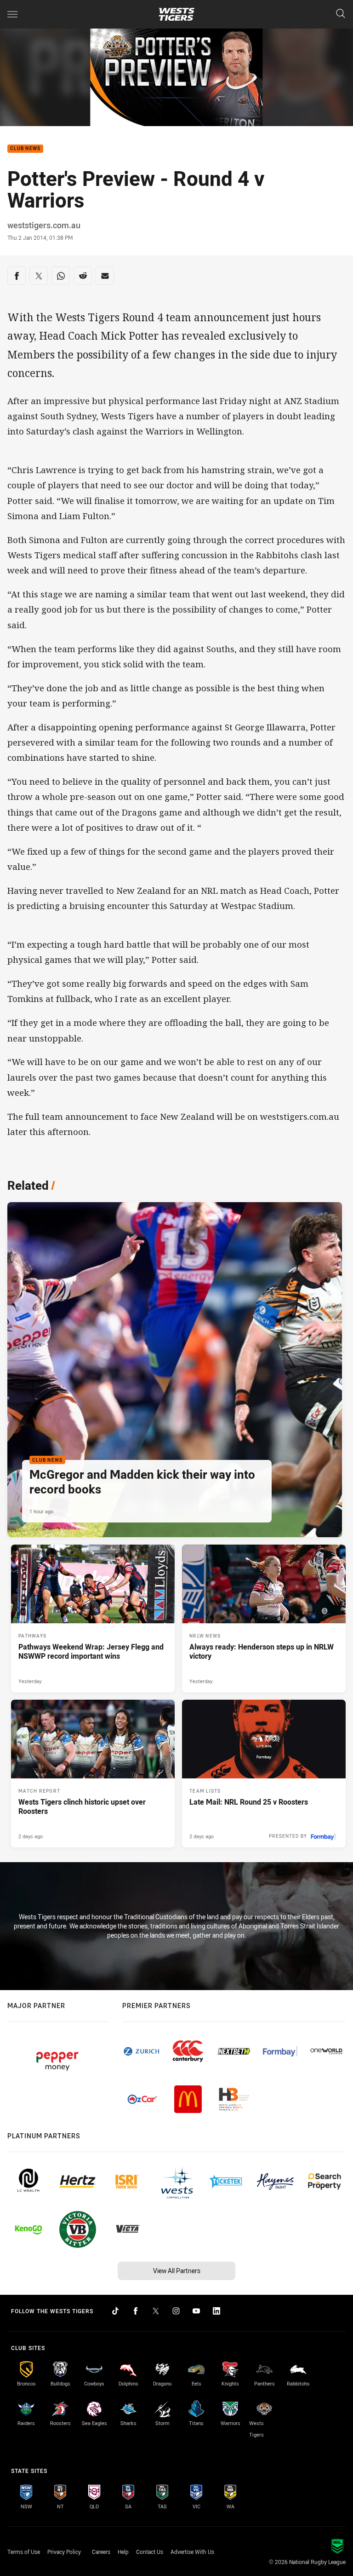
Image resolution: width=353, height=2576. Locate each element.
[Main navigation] (12, 14)
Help (123, 2552)
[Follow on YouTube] (196, 2311)
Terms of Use (24, 2552)
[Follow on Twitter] (156, 2311)
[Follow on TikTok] (115, 2311)
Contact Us (150, 2552)
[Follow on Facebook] (136, 2311)
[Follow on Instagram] (176, 2311)
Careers (101, 2552)
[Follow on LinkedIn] (216, 2311)
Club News (25, 149)
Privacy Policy (64, 2552)
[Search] (341, 14)
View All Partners (177, 2271)
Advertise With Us (192, 2552)
